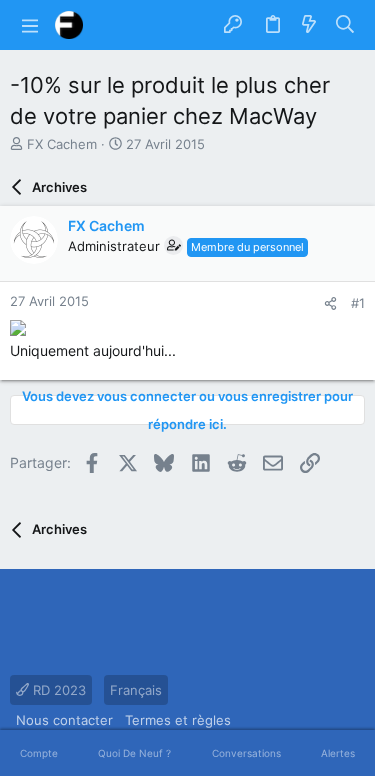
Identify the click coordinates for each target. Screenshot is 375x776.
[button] (30, 25)
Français (136, 690)
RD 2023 (57, 690)
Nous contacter (64, 720)
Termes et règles (178, 720)
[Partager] (330, 303)
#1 (358, 303)
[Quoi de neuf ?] (309, 25)
